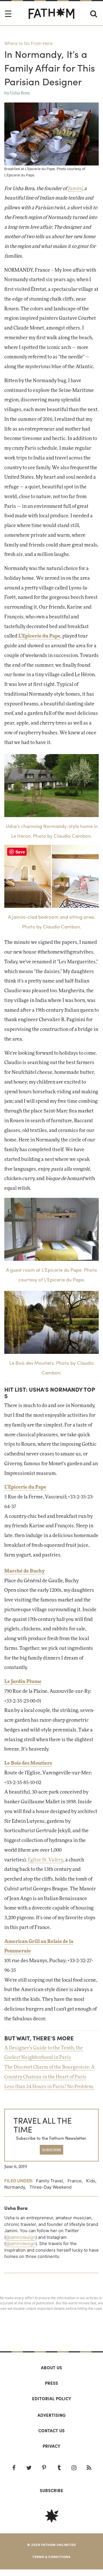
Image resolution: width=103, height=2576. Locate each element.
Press (51, 2383)
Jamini (75, 189)
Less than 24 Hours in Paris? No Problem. (49, 2087)
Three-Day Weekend (50, 2187)
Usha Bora (20, 93)
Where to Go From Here (28, 43)
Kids (91, 2181)
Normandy (15, 2187)
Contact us (51, 2431)
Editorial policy (52, 2399)
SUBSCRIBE (52, 2150)
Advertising (51, 2415)
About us (51, 2368)
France (75, 2181)
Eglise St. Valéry (45, 1860)
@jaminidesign (21, 2237)
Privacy (51, 2446)
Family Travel (49, 2181)
